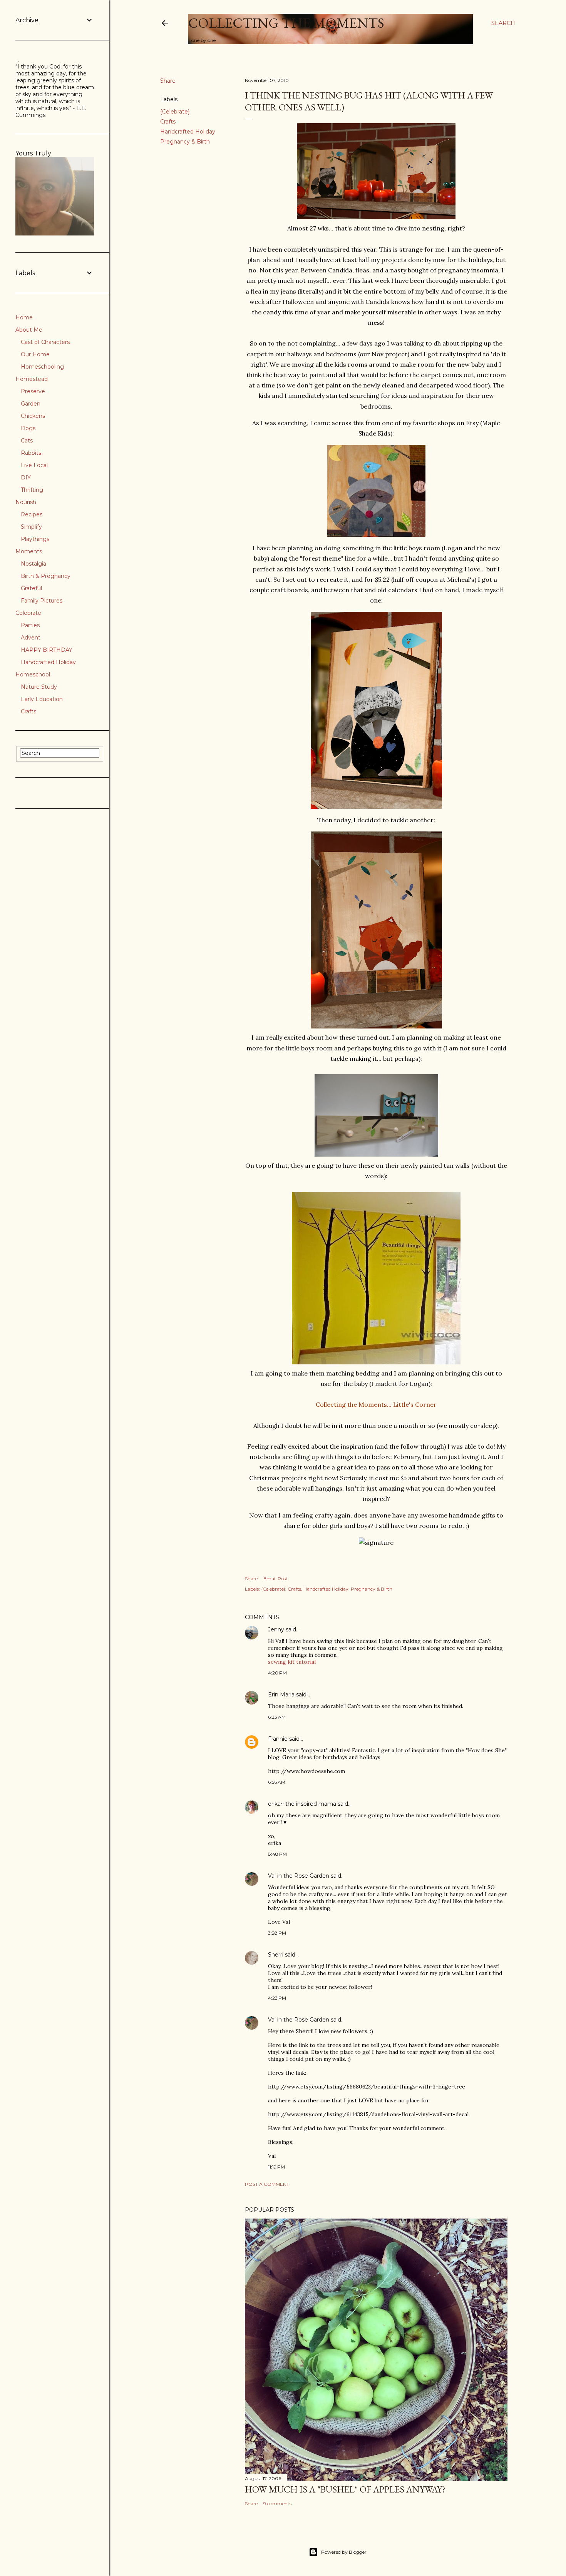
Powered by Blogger (344, 2552)
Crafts (168, 122)
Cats (27, 441)
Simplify (31, 527)
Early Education (42, 699)
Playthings (35, 539)
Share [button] (168, 81)
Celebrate (28, 613)
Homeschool (33, 674)
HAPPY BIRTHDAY (47, 650)
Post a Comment (267, 2184)
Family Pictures (42, 601)
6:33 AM (277, 1717)
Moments (29, 551)
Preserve (33, 391)
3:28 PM (277, 1933)
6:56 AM (277, 1782)
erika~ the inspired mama (302, 1804)
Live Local (34, 465)
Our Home (35, 354)
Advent (31, 638)
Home (24, 317)
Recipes (32, 514)
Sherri (276, 1955)
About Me (29, 330)
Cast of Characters (45, 342)
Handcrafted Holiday (188, 132)
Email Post (275, 1578)
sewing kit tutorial (292, 1662)
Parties (30, 625)
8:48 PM (277, 1854)
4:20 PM (277, 1673)
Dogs (28, 428)
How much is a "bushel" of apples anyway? (345, 2489)
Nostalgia (33, 564)
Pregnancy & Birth (185, 142)
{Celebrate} (175, 112)
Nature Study (39, 687)
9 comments (277, 2503)
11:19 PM (276, 2167)
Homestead (32, 379)
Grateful (31, 588)
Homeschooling (42, 367)
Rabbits (31, 453)
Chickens (33, 416)
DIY (26, 477)
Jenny (276, 1629)
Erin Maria (281, 1695)
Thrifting (32, 490)
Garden (31, 404)
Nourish (26, 502)
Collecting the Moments (286, 23)
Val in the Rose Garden (299, 1876)
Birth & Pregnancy (46, 576)
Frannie (278, 1739)
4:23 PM (277, 1998)
